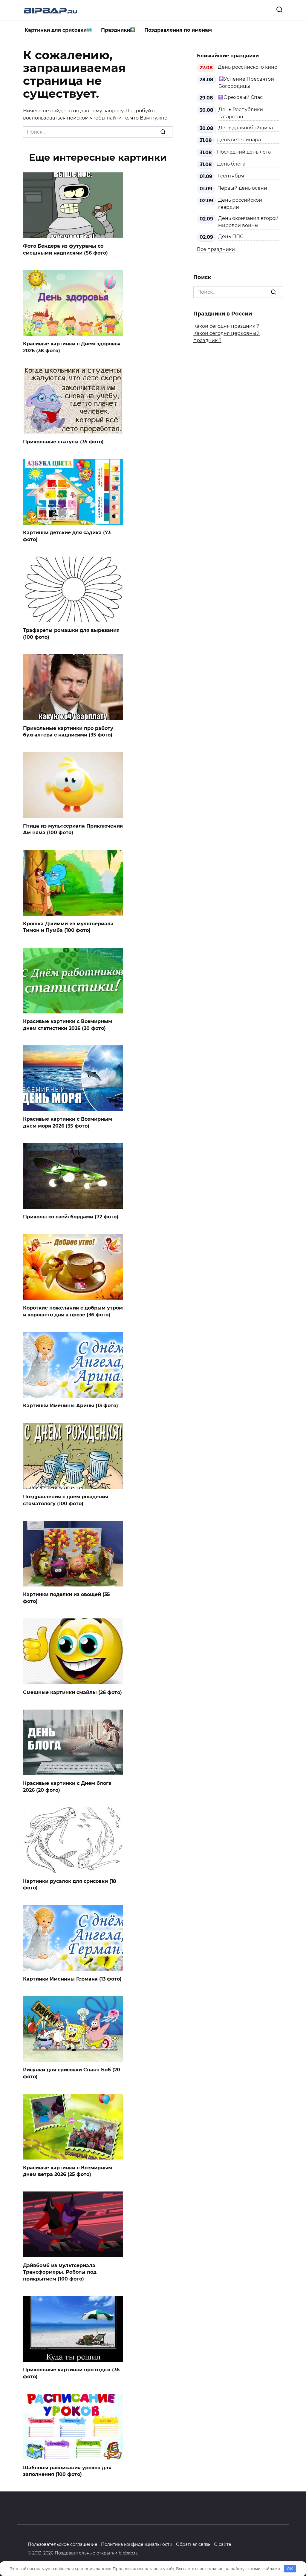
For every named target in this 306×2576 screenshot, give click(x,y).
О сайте (223, 2544)
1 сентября (231, 176)
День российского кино (248, 67)
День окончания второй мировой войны (248, 222)
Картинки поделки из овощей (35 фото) (66, 1598)
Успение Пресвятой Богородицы (246, 83)
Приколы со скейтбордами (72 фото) (71, 1217)
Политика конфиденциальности (137, 2544)
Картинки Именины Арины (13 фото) (71, 1406)
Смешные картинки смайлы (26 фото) (72, 1692)
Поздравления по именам (178, 30)
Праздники (115, 30)
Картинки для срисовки (56, 30)
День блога (231, 164)
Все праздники (216, 249)
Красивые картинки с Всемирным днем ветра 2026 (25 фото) (68, 2171)
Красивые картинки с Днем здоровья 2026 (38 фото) (72, 347)
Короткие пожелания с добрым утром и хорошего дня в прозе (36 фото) (73, 1311)
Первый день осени (242, 188)
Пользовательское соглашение (63, 2544)
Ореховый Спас (243, 97)
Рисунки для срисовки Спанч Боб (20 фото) (72, 2073)
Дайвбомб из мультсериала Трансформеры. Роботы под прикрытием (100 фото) (60, 2272)
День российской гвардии (240, 204)
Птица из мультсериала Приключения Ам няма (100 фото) (73, 829)
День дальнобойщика (246, 128)
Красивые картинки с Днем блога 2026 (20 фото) (67, 1786)
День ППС (231, 236)
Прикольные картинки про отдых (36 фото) (71, 2373)
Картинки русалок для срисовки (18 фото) (70, 1884)
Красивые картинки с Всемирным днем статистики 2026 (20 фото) (68, 1025)
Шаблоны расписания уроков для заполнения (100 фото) (67, 2471)
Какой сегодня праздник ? (226, 326)
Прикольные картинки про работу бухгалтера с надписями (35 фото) (68, 731)
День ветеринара (239, 140)
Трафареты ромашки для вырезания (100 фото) (71, 634)
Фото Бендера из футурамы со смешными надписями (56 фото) (65, 249)
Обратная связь (193, 2544)
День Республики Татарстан (241, 113)
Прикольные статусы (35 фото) (63, 441)
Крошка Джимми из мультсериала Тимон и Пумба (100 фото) (68, 927)
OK (290, 2569)
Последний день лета (244, 152)
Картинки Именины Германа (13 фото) (72, 1979)
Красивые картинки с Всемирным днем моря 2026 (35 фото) (68, 1122)
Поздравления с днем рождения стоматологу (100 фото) (66, 1500)
